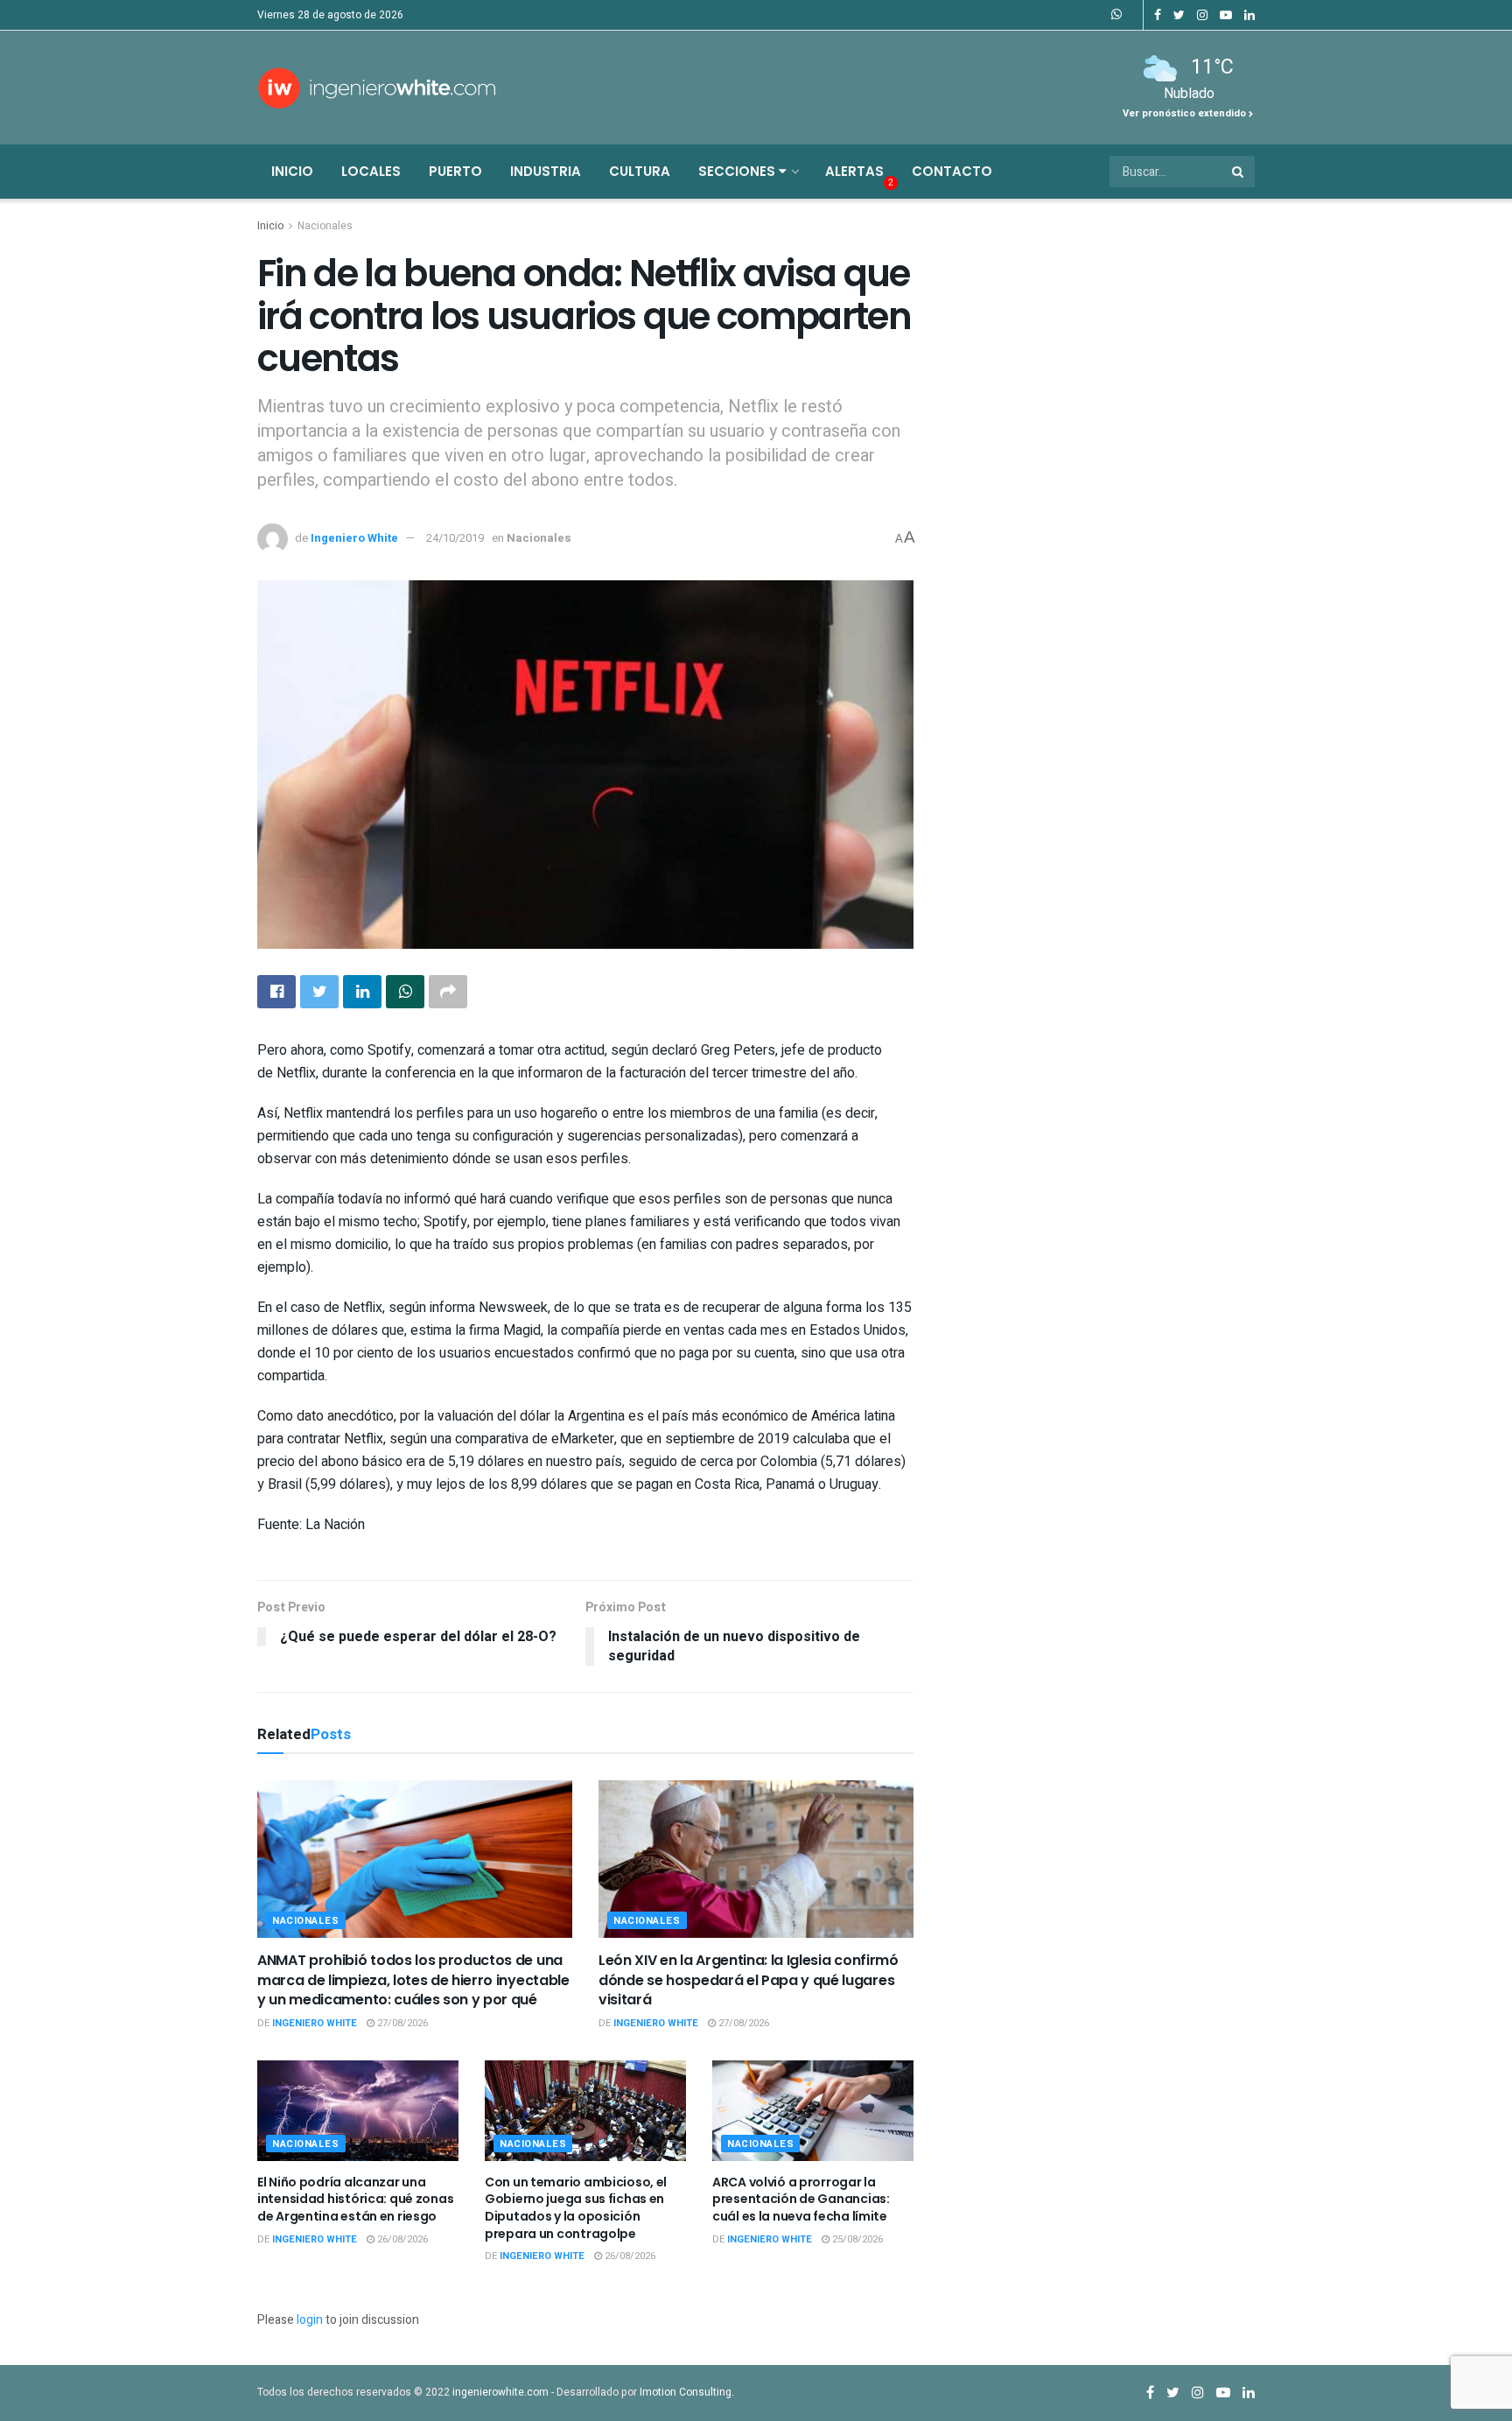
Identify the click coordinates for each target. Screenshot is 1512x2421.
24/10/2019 (455, 538)
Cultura (640, 171)
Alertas (854, 171)
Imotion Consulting (686, 2392)
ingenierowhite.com (500, 2392)
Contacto (952, 171)
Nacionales (325, 226)
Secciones (738, 171)
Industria (546, 171)
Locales (371, 171)
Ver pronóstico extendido (1186, 113)
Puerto (455, 171)
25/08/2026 (856, 2239)
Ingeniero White (354, 538)
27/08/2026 (401, 2023)
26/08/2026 (401, 2239)
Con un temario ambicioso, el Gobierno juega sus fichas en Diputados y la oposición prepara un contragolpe (576, 2208)
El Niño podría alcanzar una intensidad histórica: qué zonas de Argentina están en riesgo (355, 2199)
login (310, 2320)
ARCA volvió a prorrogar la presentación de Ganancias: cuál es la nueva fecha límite (801, 2199)
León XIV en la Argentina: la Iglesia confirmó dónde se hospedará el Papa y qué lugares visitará (749, 1980)
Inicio (292, 171)
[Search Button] (1239, 172)
